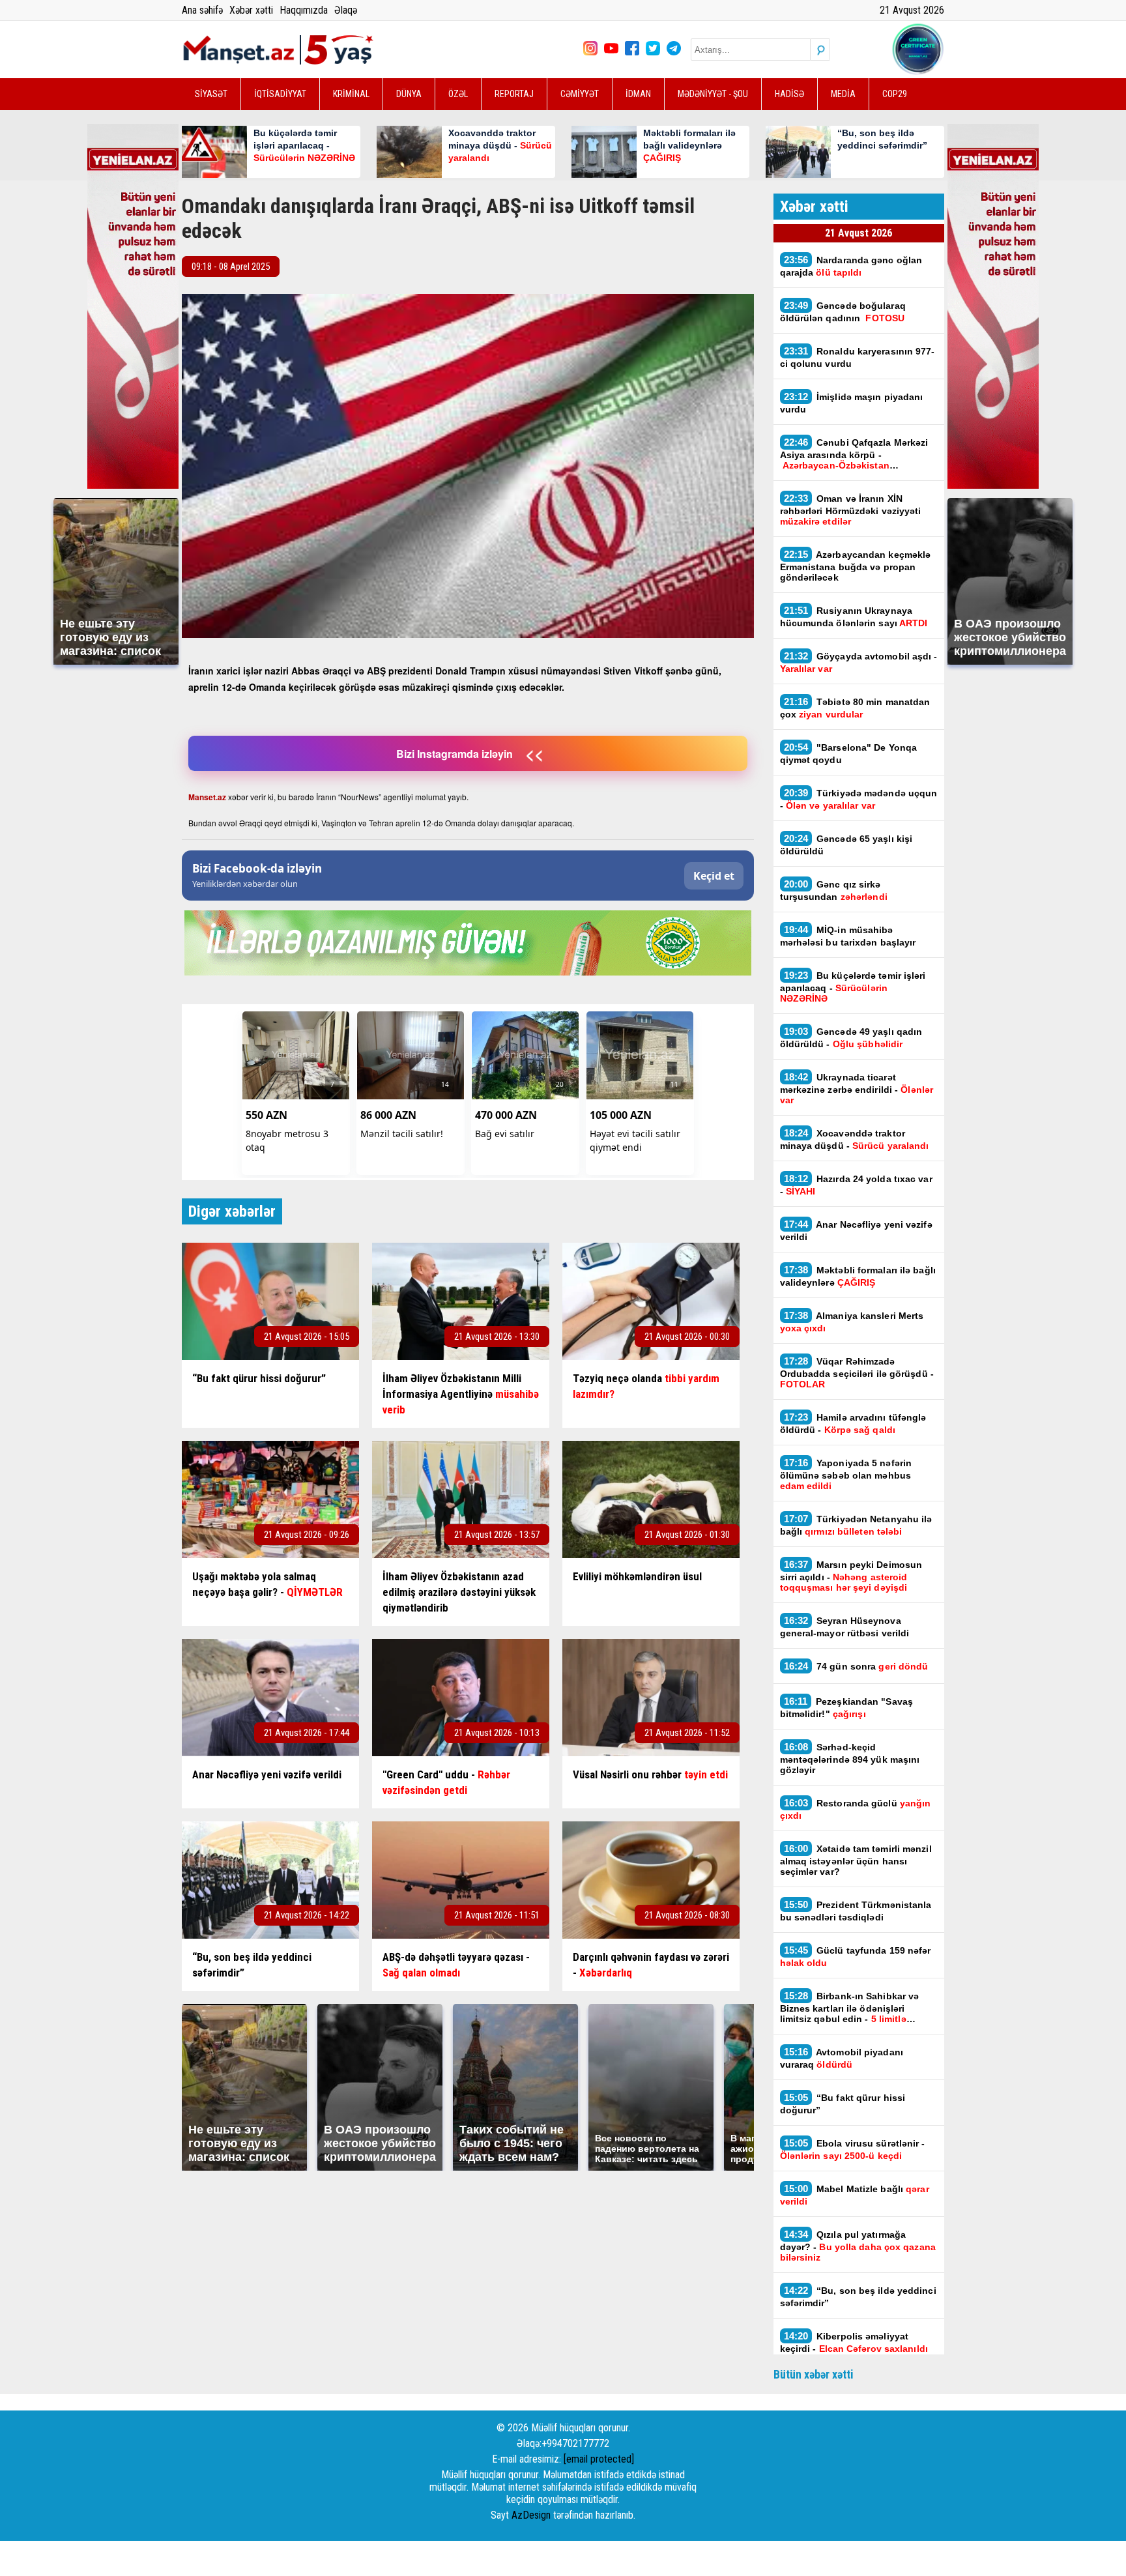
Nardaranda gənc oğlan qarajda (851, 266)
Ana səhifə (202, 10)
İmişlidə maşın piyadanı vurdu (852, 403)
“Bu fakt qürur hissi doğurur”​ (843, 2104)
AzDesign (531, 2515)
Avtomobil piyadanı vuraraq (842, 2058)
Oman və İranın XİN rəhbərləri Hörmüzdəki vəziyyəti (851, 510)
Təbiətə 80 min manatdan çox (855, 708)
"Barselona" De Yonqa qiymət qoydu (849, 753)
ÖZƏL (458, 94)
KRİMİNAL (351, 94)
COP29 (895, 94)
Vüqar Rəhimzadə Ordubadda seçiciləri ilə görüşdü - (857, 1372)
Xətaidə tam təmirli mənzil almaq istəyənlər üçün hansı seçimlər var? (856, 1860)
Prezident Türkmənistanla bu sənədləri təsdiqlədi (856, 1911)
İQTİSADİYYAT (280, 94)
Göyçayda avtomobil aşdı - (859, 662)
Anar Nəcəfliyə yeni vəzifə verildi (856, 1230)
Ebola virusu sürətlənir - (853, 2149)
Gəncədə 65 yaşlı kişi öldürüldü (846, 845)
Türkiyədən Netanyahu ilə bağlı (856, 1525)
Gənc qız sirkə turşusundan (834, 890)
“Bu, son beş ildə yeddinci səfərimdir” (858, 2296)
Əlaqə (346, 10)
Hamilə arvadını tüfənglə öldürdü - (853, 1423)
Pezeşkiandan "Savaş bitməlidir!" (847, 1707)
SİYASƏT (211, 94)
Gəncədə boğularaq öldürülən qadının (843, 311)
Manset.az (207, 797)
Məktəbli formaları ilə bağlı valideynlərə (858, 1276)
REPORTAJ (514, 94)
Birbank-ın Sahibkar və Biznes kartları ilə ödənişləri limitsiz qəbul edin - (850, 2007)
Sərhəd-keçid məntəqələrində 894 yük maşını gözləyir (850, 1758)
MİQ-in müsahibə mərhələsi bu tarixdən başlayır (848, 936)
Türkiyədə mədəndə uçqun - (859, 799)
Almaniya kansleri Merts (852, 1322)
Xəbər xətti (251, 10)
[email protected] (599, 2459)
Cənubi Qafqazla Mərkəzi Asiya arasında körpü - (854, 454)
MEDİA (843, 94)
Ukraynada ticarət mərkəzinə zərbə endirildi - (857, 1088)
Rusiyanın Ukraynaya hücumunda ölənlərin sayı (854, 616)
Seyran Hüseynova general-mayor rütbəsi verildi (845, 1627)
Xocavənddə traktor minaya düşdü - (856, 1139)
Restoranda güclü (856, 1809)
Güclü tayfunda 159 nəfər (856, 1956)
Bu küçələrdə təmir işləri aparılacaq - (853, 987)
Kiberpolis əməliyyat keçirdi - (854, 2342)
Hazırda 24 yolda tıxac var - (856, 1185)
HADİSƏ (789, 94)
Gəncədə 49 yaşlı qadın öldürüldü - (851, 1037)
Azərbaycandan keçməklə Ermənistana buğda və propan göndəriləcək (856, 566)
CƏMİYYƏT (580, 94)
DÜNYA (409, 94)
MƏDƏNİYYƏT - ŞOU (713, 94)
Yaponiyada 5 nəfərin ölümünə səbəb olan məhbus (846, 1474)
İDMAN (638, 94)
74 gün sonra (858, 1666)
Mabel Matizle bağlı (855, 2195)
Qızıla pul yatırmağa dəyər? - (858, 2246)
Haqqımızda (304, 10)
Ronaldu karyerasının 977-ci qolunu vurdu (858, 357)
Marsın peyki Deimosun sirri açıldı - (851, 1576)
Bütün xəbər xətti (814, 2374)
